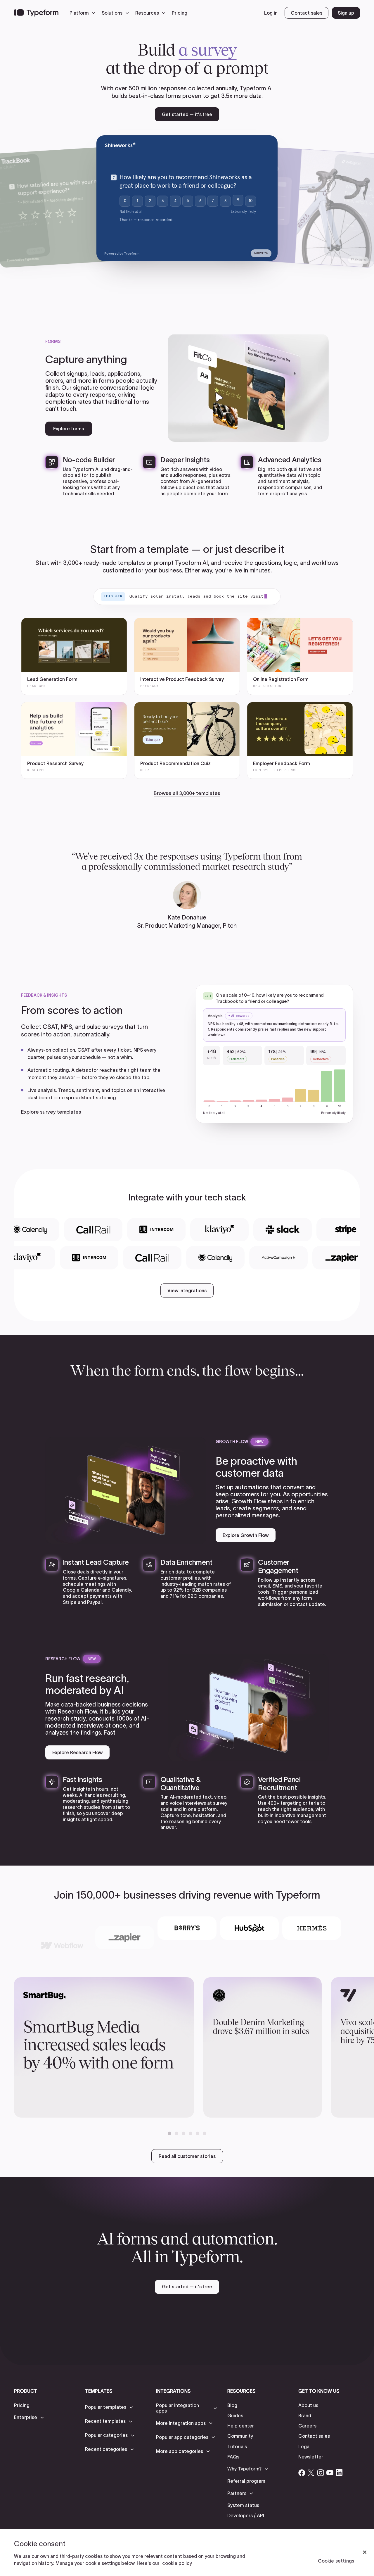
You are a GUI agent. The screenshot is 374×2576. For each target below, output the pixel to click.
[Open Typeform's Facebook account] (302, 2473)
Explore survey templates (51, 1112)
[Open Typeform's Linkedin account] (339, 2473)
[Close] (365, 2552)
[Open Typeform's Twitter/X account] (311, 2473)
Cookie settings (336, 2561)
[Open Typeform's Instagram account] (321, 2473)
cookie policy (177, 2563)
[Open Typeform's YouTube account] (330, 2473)
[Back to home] (36, 13)
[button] (84, 13)
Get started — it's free (187, 114)
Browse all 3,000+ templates (187, 793)
